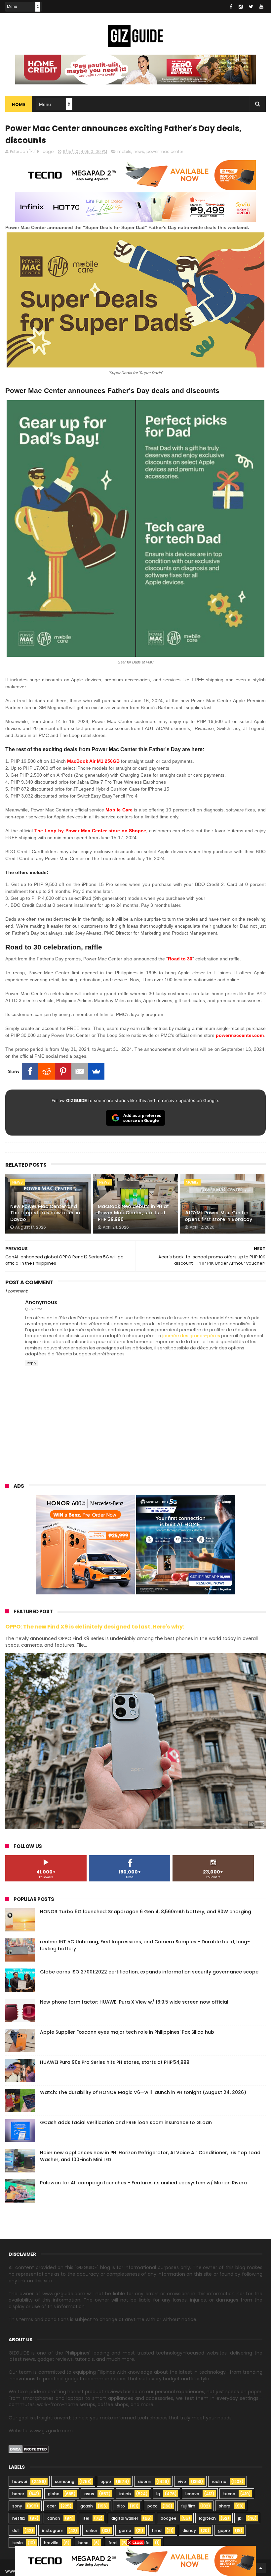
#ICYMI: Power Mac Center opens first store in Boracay (218, 1216)
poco (153, 2506)
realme (219, 2481)
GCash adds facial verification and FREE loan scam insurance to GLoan (126, 2122)
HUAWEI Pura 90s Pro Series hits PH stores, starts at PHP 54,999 (115, 2062)
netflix (19, 2518)
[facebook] (231, 7)
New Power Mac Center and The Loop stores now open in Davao (45, 1213)
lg (158, 2494)
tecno (229, 2494)
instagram (53, 2530)
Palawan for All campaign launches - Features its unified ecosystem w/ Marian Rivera (143, 2183)
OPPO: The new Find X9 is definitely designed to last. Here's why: (95, 1627)
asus (89, 2494)
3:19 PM (35, 1309)
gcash (87, 2506)
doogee (169, 2518)
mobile (124, 151)
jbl (240, 2518)
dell (16, 2530)
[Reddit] (47, 1071)
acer (51, 2506)
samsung (65, 2481)
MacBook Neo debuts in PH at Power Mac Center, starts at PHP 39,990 (133, 1213)
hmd (157, 2530)
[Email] (80, 1071)
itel (86, 2518)
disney (189, 2530)
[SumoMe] (96, 1071)
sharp (225, 2506)
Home (19, 104)
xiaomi (145, 2481)
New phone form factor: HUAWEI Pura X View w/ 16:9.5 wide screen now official (134, 2002)
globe (54, 2494)
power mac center (165, 151)
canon (54, 2518)
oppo (106, 2481)
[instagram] (241, 7)
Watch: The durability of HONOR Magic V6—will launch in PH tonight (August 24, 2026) (143, 2092)
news (139, 151)
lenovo (192, 2494)
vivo (182, 2481)
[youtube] (261, 7)
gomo (125, 2530)
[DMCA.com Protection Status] (29, 2452)
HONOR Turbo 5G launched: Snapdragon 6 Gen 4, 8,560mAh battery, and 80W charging (146, 1912)
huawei (20, 2481)
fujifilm (188, 2506)
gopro (224, 2530)
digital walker (125, 2518)
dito (121, 2506)
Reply (32, 1363)
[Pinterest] (63, 1071)
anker (92, 2530)
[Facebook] (30, 1071)
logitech (207, 2518)
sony (17, 2506)
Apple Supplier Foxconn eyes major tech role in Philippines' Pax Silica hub (127, 2032)
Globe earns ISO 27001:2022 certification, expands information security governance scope (149, 1972)
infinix (125, 2494)
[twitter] (251, 7)
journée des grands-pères (191, 1336)
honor (18, 2494)
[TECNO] (135, 2560)
